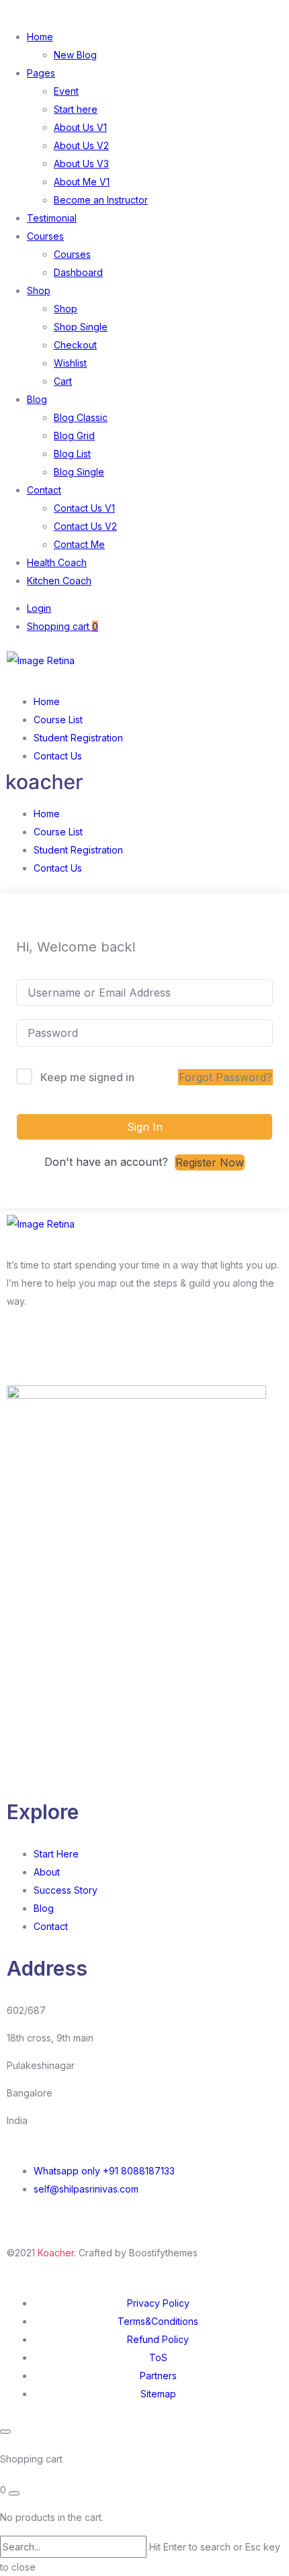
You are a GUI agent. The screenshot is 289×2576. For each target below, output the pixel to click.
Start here (76, 109)
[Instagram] (60, 1350)
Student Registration (78, 738)
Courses (45, 236)
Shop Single (81, 327)
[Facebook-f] (24, 1350)
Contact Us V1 (84, 508)
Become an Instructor (101, 200)
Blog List (72, 454)
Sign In (145, 1127)
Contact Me (79, 544)
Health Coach (57, 562)
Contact (44, 490)
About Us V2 (81, 145)
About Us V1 (80, 127)
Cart (63, 381)
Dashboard (78, 272)
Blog (37, 399)
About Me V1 (82, 182)
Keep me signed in (87, 1077)
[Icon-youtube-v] (132, 1350)
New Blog (75, 55)
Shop (39, 290)
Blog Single (79, 472)
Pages (41, 73)
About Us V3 (81, 164)
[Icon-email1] (96, 1350)
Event (66, 91)
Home (40, 37)
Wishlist (70, 363)
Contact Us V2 (85, 526)
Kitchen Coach (59, 581)
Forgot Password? (225, 1077)
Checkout (75, 345)
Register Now (210, 1162)
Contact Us (58, 756)
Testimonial (52, 218)
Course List (58, 720)
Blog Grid (74, 435)
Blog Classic (81, 417)
